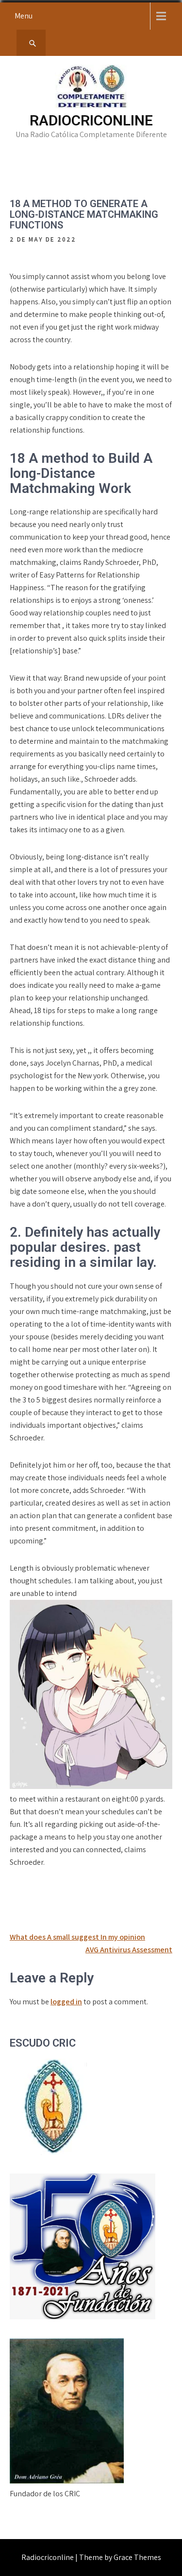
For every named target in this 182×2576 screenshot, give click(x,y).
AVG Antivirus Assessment (129, 1950)
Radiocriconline (91, 120)
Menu (24, 16)
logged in (66, 2002)
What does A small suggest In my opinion (77, 1937)
